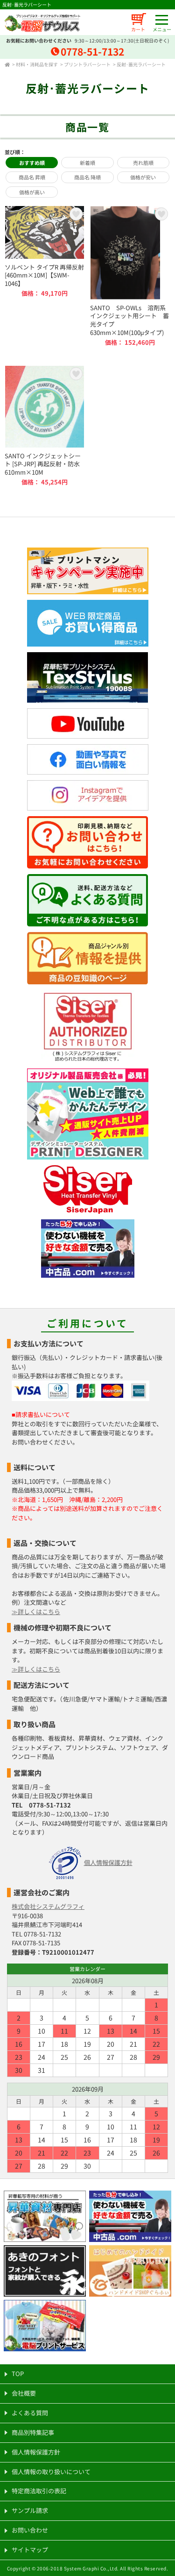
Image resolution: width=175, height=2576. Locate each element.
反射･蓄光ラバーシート (141, 64)
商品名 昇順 (32, 177)
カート (138, 29)
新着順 (87, 163)
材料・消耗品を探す (37, 64)
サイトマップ (30, 2550)
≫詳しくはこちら (36, 1612)
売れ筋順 (143, 163)
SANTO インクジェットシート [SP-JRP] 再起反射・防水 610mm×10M (45, 426)
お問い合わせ (30, 2530)
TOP (18, 2373)
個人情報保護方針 (108, 1862)
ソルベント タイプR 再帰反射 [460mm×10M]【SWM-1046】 (45, 276)
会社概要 (24, 2393)
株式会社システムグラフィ (48, 1906)
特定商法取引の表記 (39, 2491)
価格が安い (143, 177)
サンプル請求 (30, 2510)
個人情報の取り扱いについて (51, 2472)
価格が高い (32, 192)
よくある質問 (30, 2413)
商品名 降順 (87, 177)
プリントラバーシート (87, 64)
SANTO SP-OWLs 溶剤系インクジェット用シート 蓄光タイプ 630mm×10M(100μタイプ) (130, 276)
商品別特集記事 (33, 2432)
